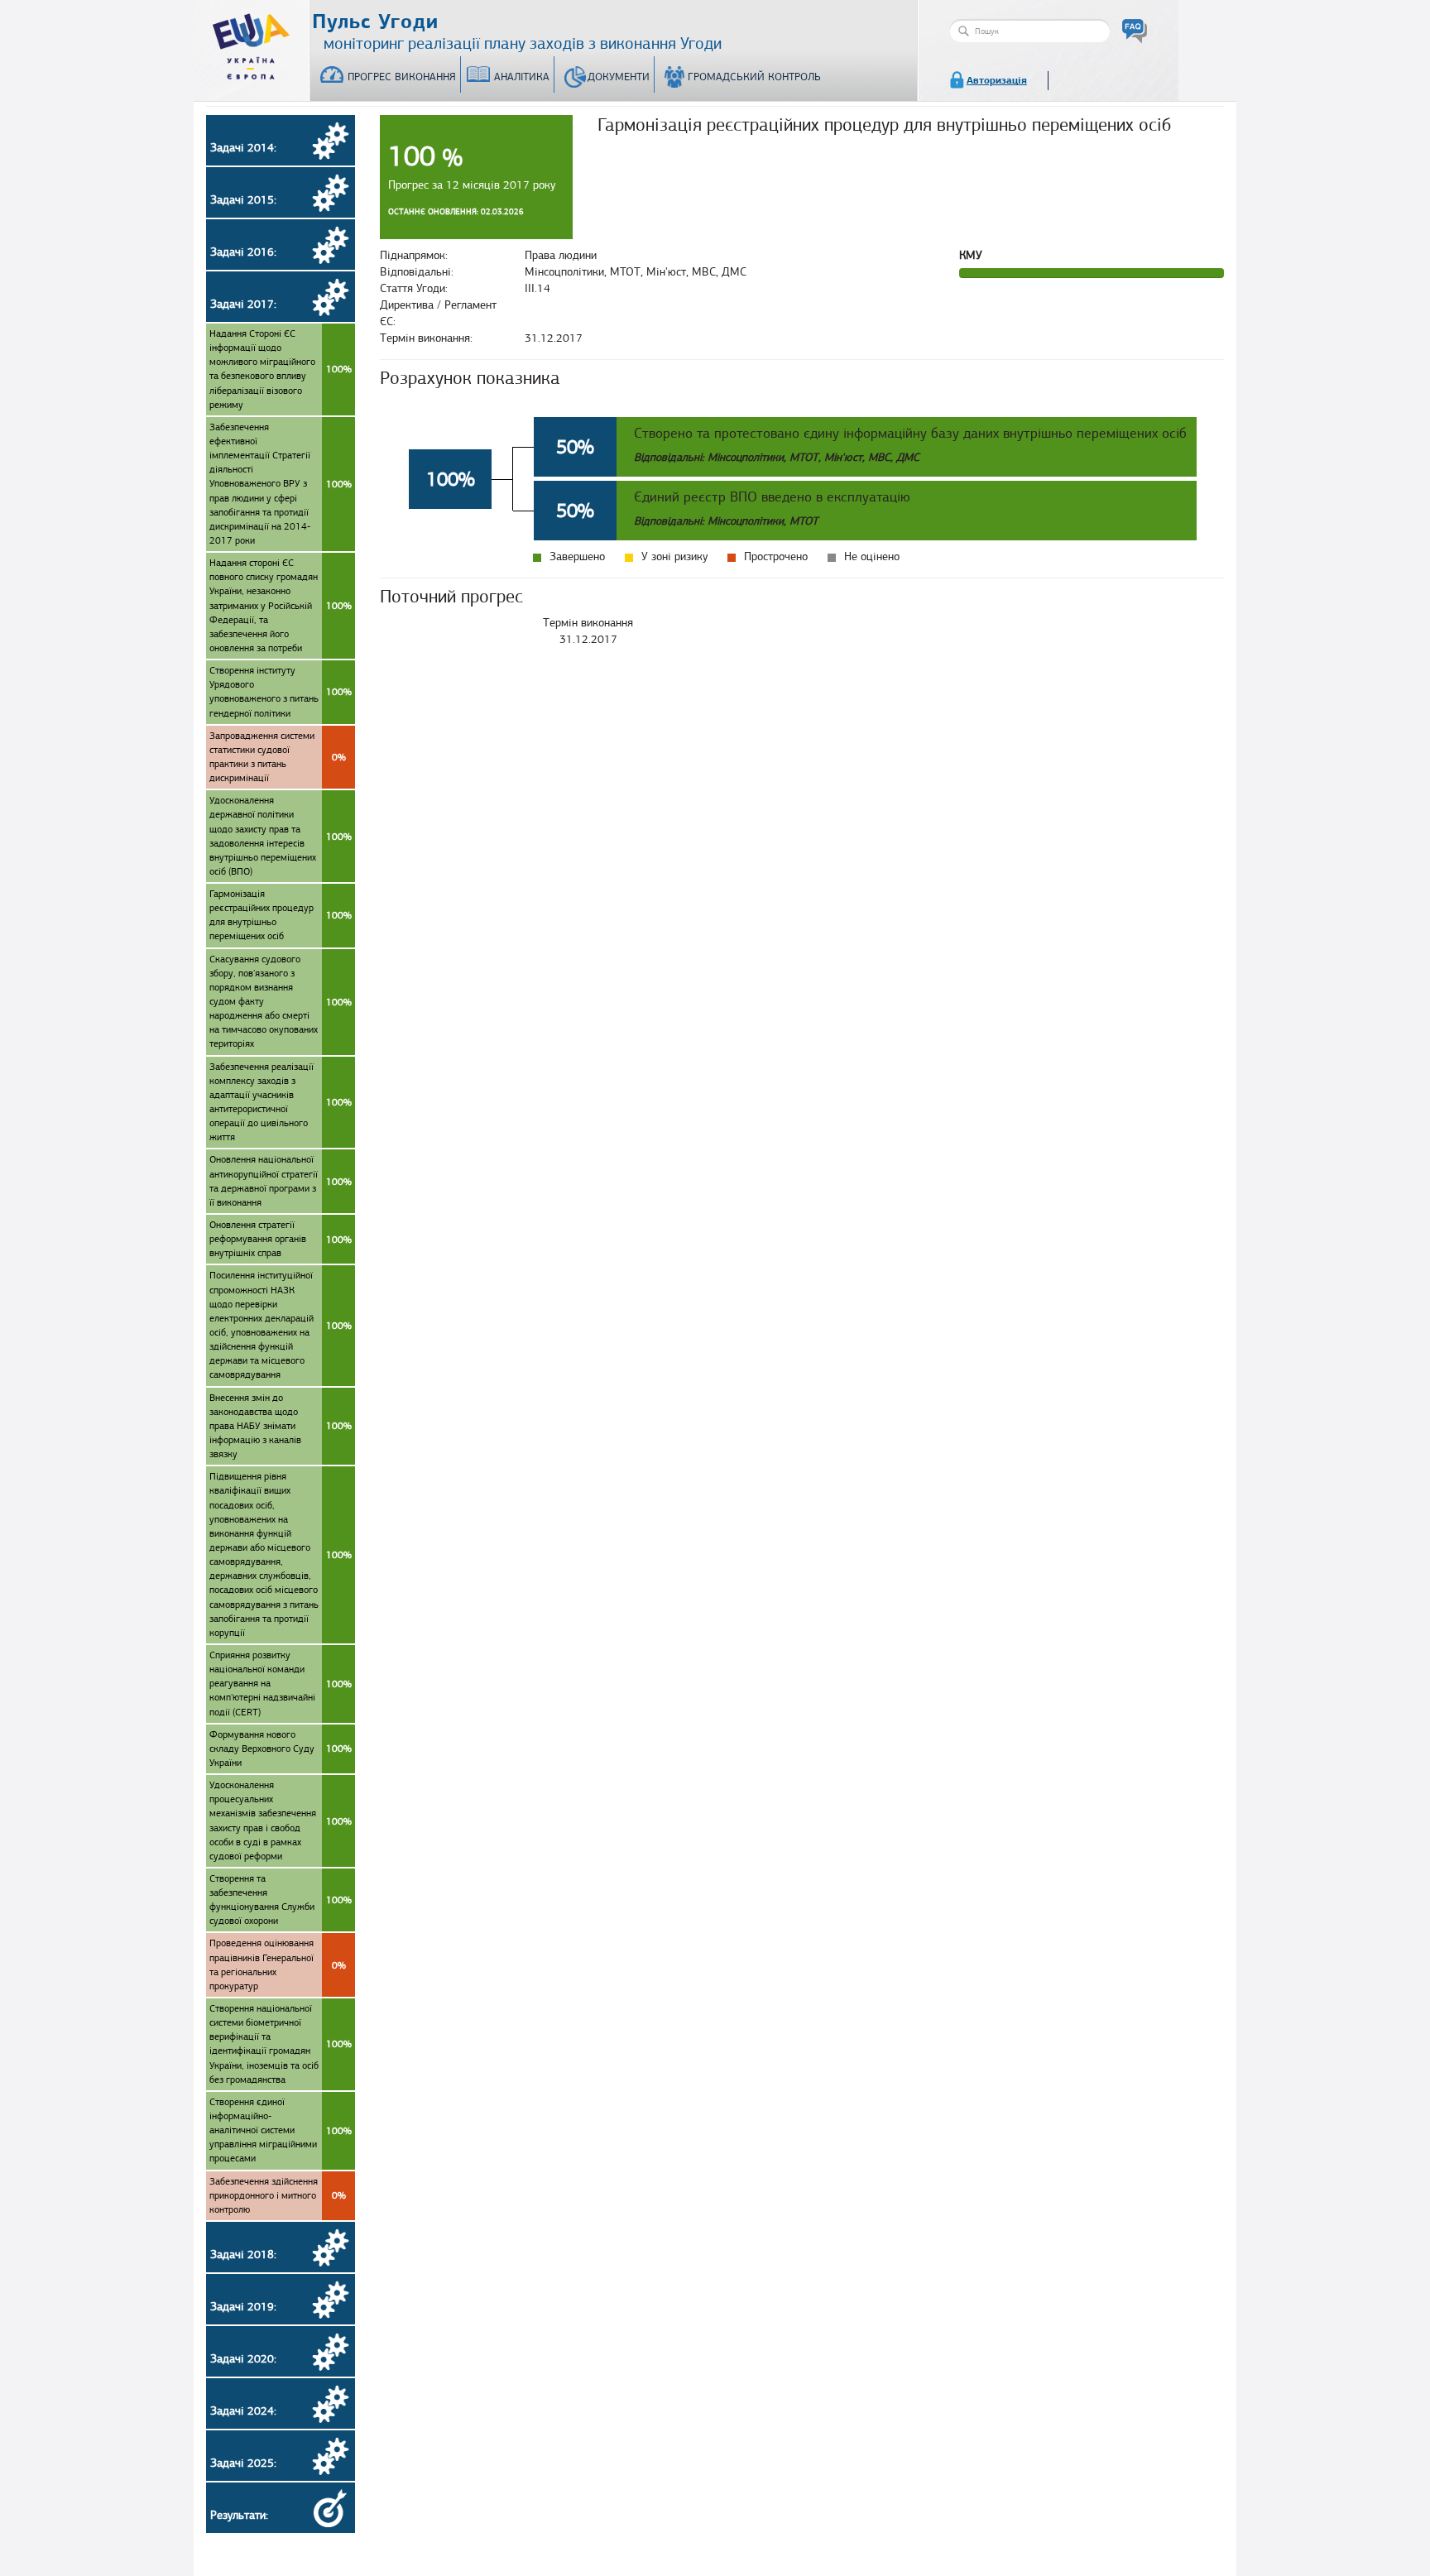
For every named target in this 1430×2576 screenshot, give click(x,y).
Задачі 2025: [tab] (243, 2463)
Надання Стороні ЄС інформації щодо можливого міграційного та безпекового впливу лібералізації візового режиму (281, 369)
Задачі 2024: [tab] (243, 2411)
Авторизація (997, 80)
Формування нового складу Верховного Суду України (281, 1749)
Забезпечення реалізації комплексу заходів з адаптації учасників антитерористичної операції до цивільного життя (281, 1102)
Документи (619, 77)
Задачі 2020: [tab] (243, 2359)
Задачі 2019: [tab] (243, 2307)
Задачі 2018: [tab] (243, 2255)
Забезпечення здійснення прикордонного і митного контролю (278, 2195)
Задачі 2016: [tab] (243, 252)
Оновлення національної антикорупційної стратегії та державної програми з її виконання (281, 1180)
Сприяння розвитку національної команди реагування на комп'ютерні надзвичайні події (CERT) (281, 1684)
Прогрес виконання (402, 77)
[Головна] (252, 43)
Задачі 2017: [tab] (243, 304)
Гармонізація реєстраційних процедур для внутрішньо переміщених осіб (281, 915)
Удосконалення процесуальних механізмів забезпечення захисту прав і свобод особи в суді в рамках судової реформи (281, 1820)
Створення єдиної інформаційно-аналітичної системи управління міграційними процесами (281, 2130)
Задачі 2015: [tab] (243, 200)
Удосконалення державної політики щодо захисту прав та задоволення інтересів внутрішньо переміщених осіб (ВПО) (281, 836)
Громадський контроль (754, 77)
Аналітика (522, 77)
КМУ (971, 255)
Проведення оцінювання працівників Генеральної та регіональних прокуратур (278, 1964)
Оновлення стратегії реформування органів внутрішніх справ (281, 1239)
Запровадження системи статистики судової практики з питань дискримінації (278, 757)
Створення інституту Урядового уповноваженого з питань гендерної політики (281, 691)
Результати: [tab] (239, 2515)
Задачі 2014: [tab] (243, 148)
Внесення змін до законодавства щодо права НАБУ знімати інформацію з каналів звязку (281, 1426)
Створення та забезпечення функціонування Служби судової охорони (281, 1900)
